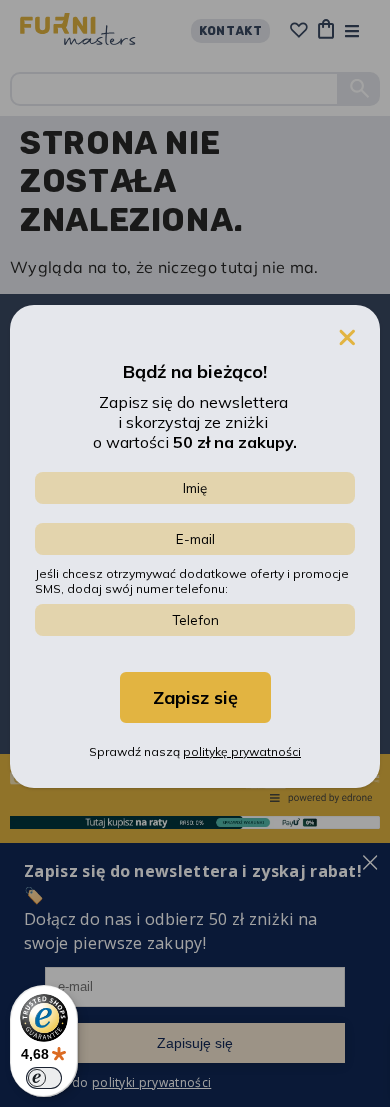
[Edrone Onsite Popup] (195, 553)
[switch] (44, 1078)
